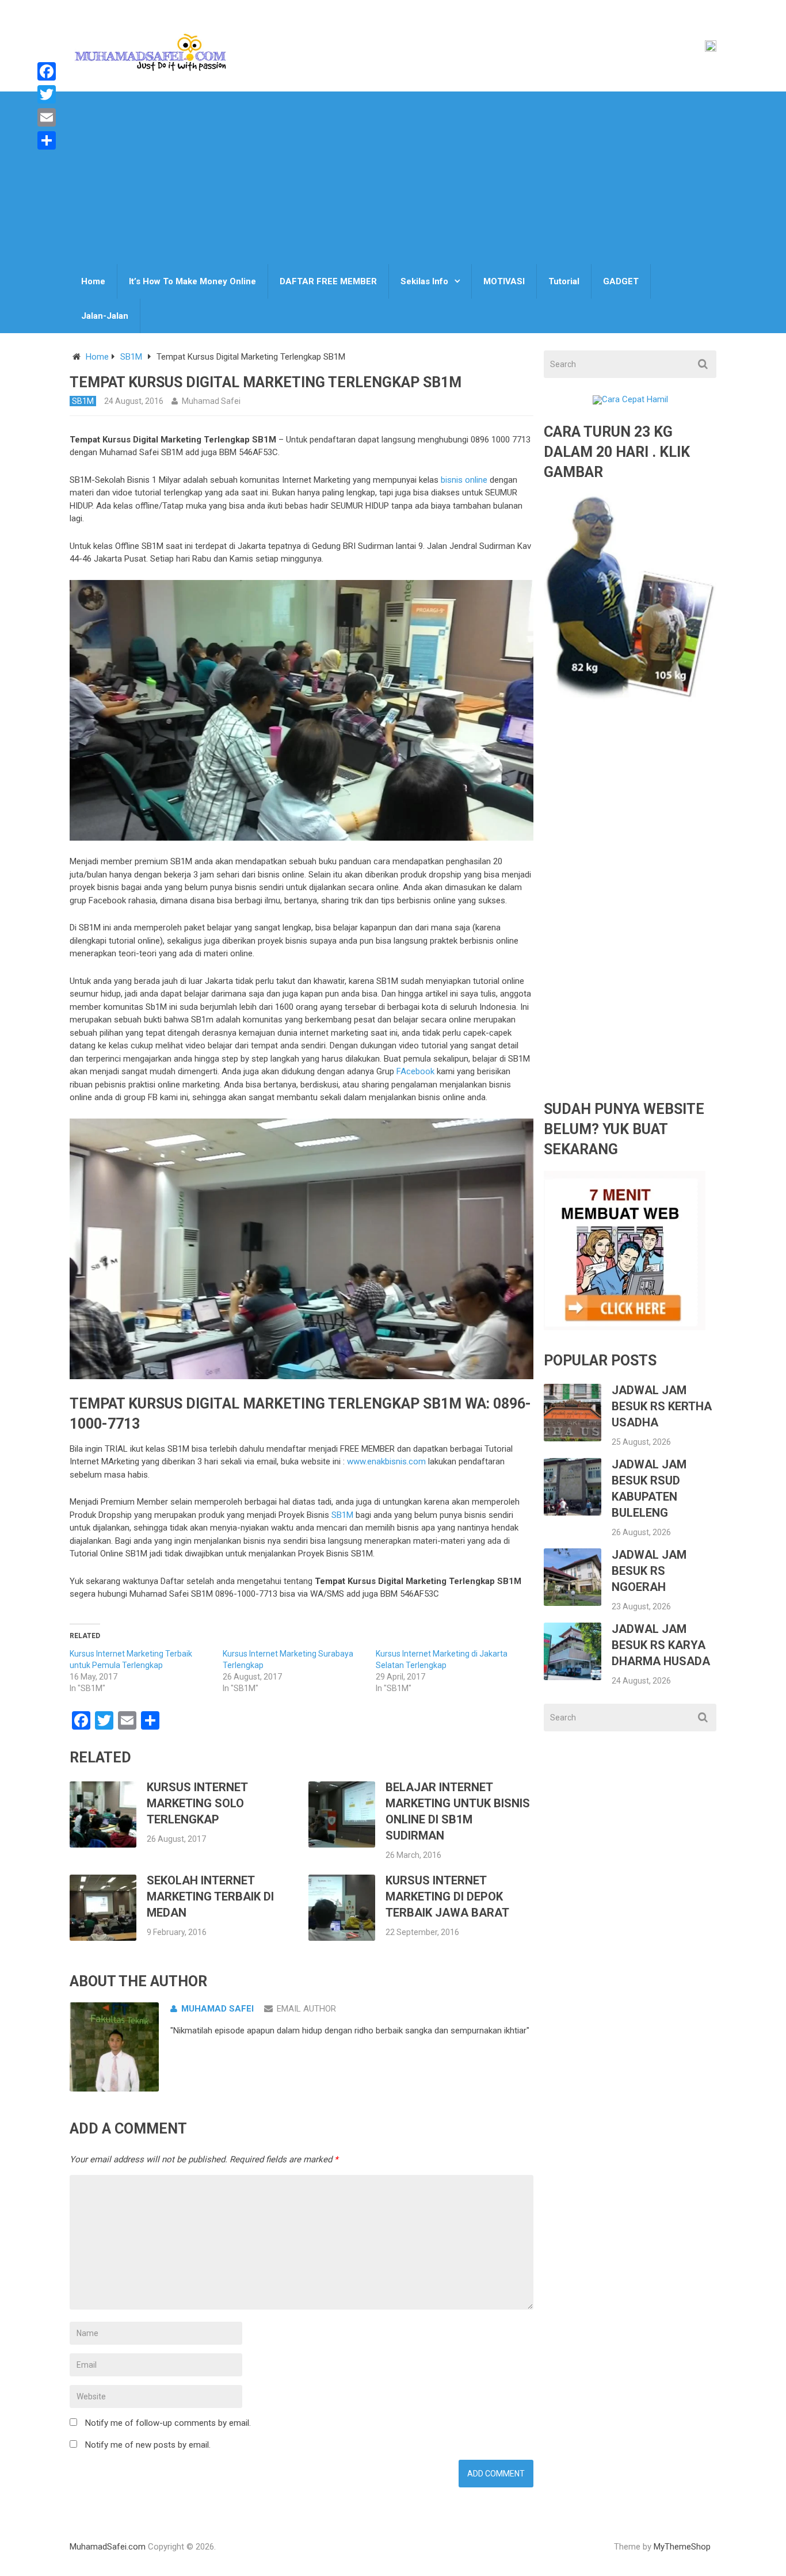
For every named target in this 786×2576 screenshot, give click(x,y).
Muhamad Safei (211, 401)
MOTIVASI (504, 281)
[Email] (47, 117)
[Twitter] (47, 94)
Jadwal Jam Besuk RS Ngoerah (649, 1571)
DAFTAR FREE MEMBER (328, 281)
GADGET (621, 281)
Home (93, 281)
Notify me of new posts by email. (148, 2445)
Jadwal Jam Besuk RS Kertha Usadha (662, 1406)
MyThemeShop (682, 2547)
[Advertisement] (393, 178)
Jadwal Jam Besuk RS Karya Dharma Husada (661, 1645)
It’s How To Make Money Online (192, 281)
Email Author (306, 2009)
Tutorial (564, 281)
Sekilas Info (424, 281)
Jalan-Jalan (105, 316)
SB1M (131, 357)
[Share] (47, 140)
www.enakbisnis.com (386, 1461)
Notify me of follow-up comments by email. (168, 2423)
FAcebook (415, 1071)
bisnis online (465, 480)
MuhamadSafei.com (108, 2547)
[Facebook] (47, 71)
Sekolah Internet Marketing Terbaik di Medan (210, 1896)
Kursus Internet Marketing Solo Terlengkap (197, 1803)
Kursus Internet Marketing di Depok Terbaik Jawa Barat (447, 1896)
